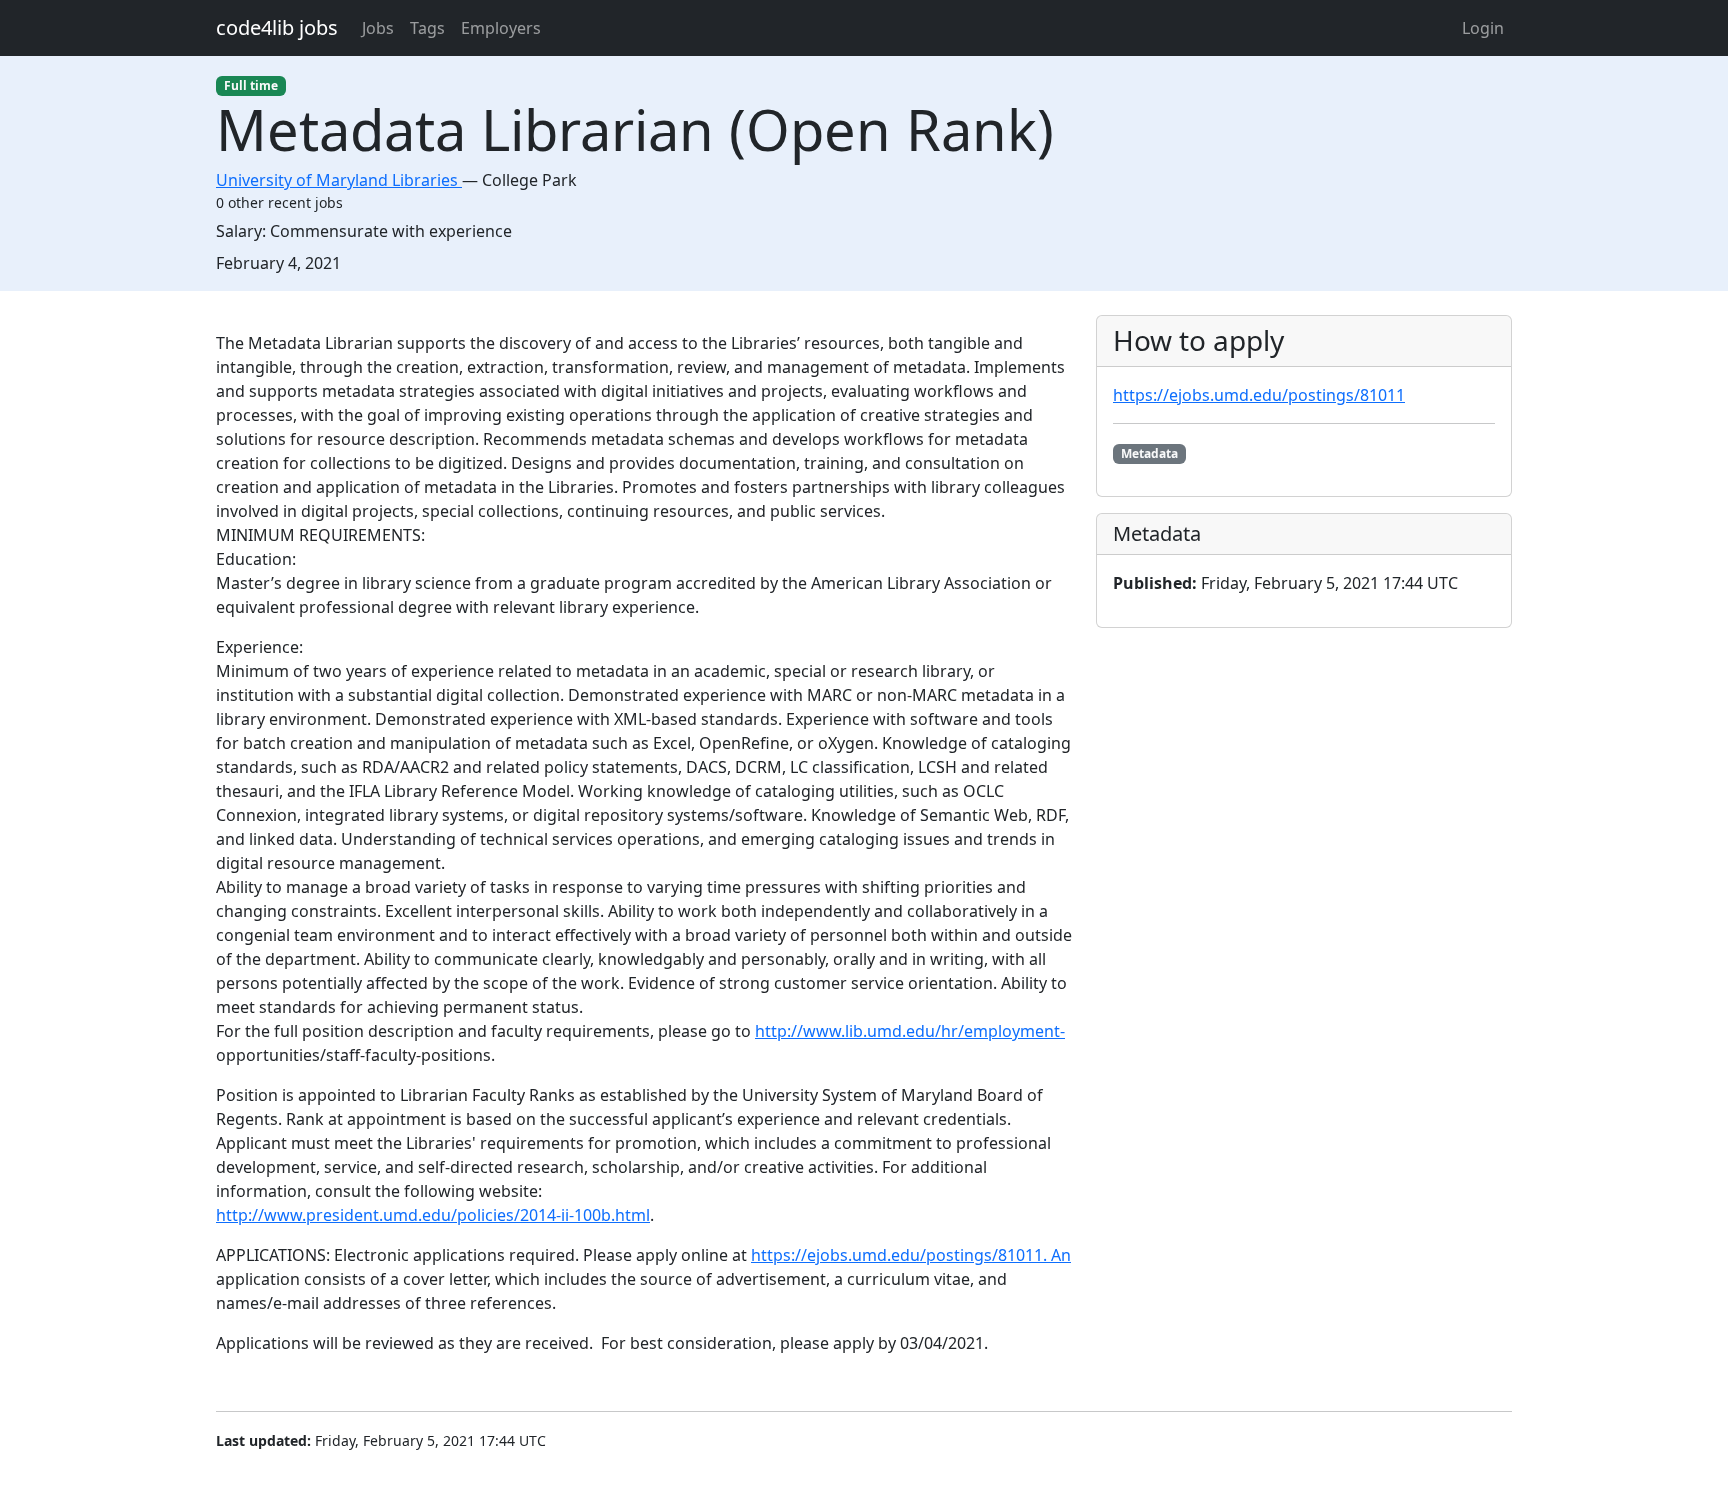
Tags (427, 28)
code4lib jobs (277, 27)
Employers (501, 28)
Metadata (1149, 453)
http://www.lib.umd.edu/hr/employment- (910, 1031)
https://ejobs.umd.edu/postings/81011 (1259, 395)
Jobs (378, 28)
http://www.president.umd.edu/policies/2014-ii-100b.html (433, 1215)
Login (1483, 28)
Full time (251, 85)
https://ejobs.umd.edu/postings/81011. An (911, 1255)
